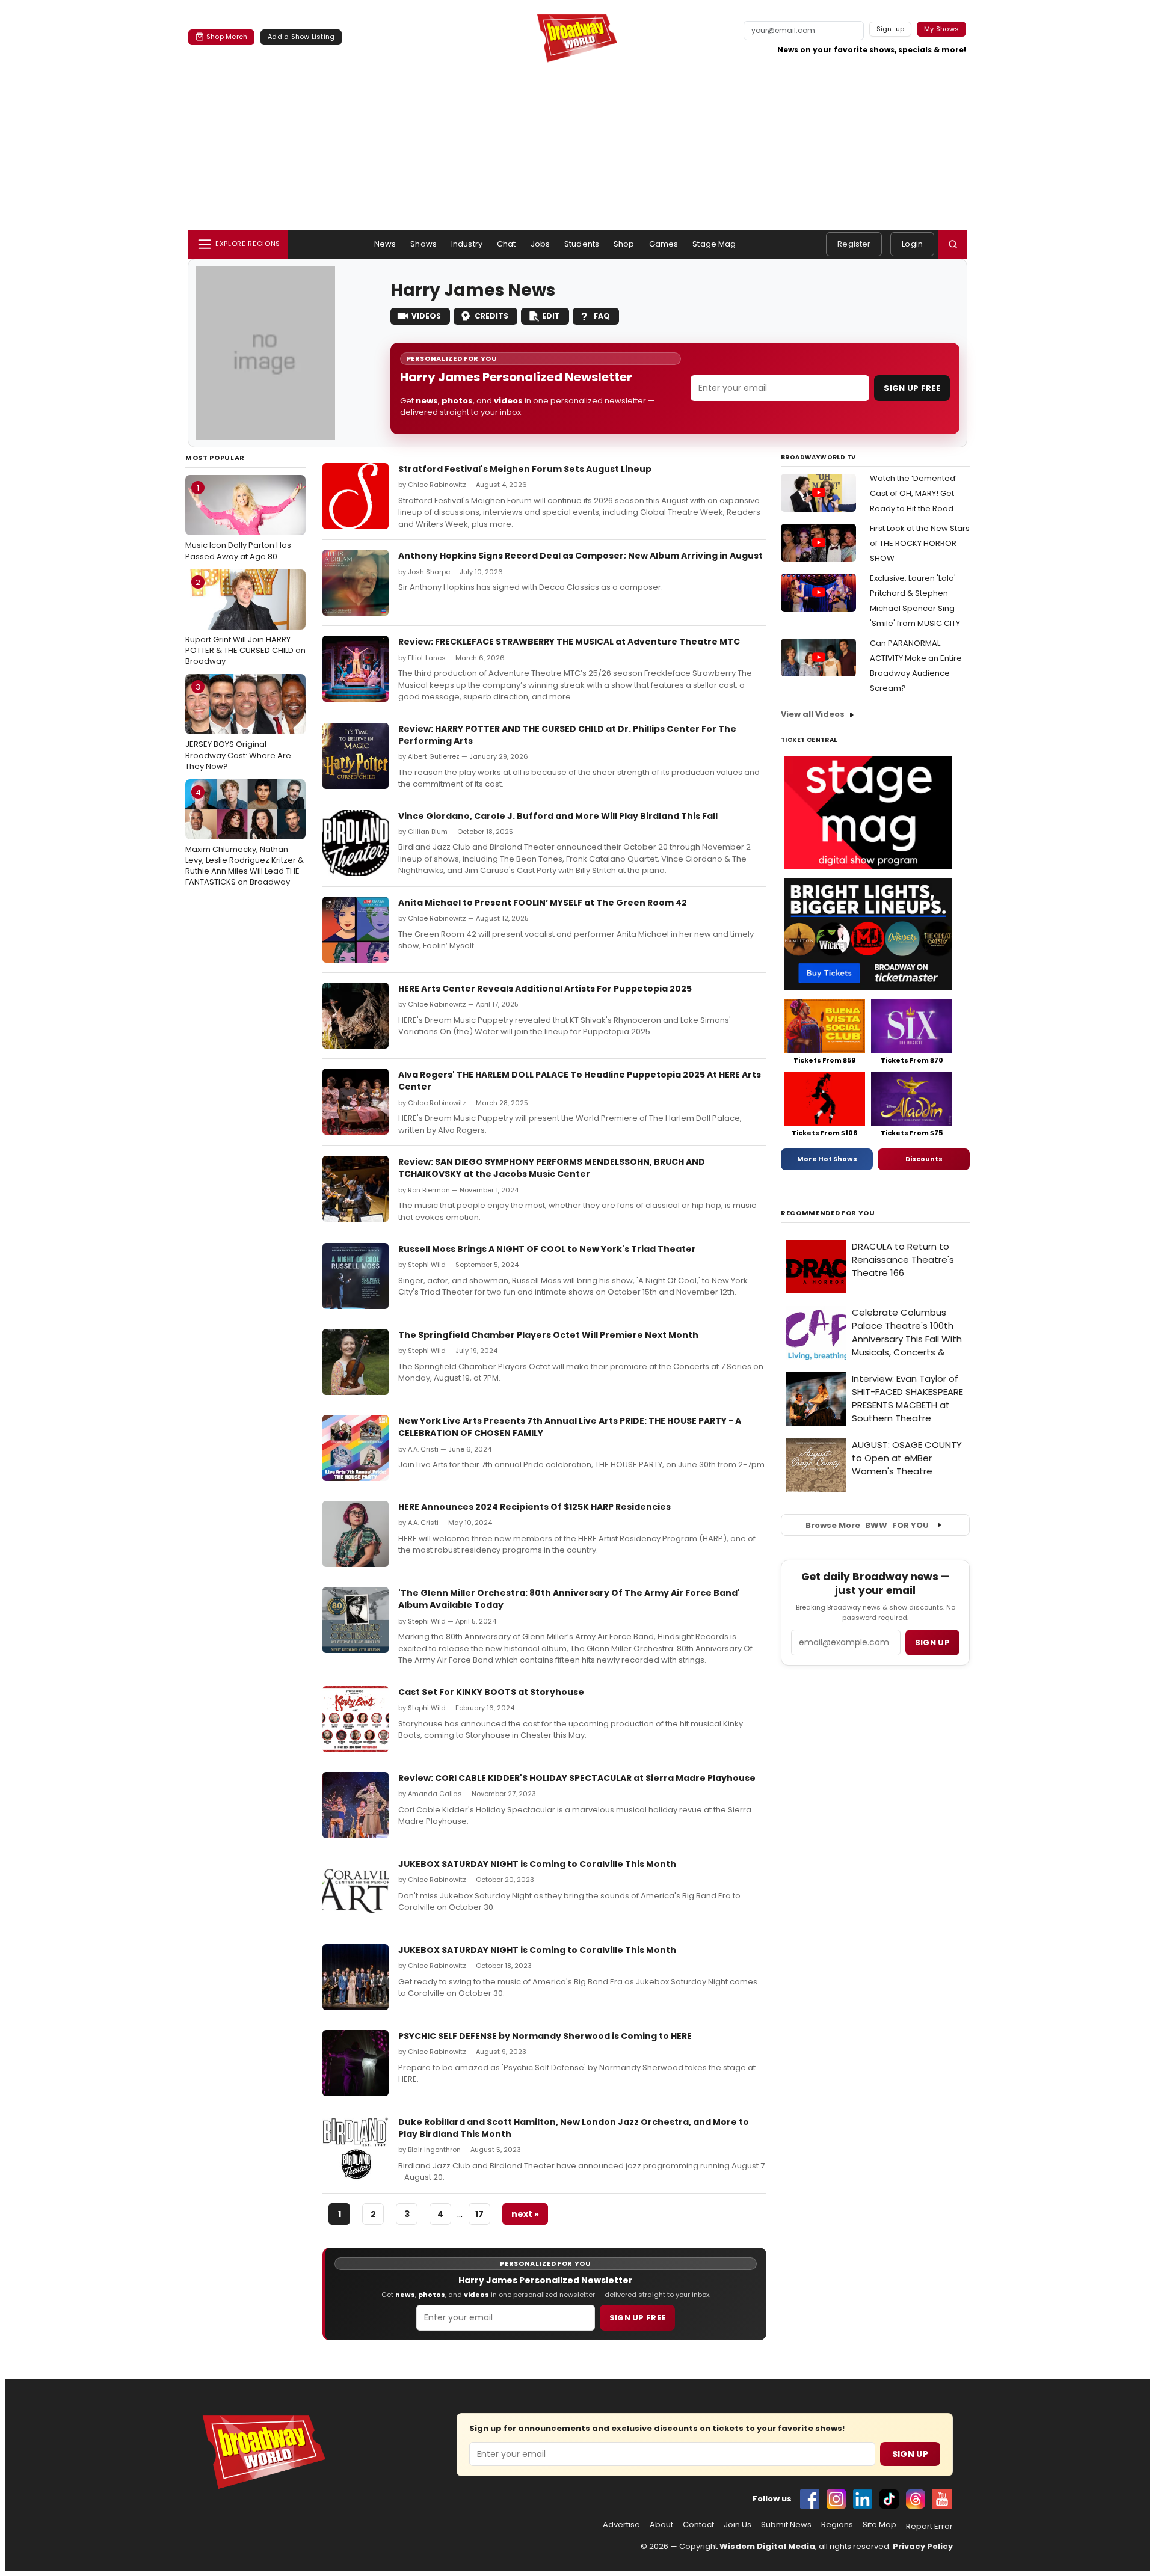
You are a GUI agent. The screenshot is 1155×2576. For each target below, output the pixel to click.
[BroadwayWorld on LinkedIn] (863, 2499)
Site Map (879, 2525)
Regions (837, 2525)
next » (525, 2214)
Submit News (786, 2525)
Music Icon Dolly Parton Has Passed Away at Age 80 (238, 522)
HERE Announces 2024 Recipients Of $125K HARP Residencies (534, 1507)
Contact (698, 2525)
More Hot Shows (827, 1159)
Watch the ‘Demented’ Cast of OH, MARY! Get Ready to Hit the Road (913, 493)
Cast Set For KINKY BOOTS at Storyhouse (491, 1692)
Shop (624, 244)
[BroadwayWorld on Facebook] (810, 2499)
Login (912, 244)
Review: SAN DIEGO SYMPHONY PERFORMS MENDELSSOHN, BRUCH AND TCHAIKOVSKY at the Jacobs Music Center (552, 1168)
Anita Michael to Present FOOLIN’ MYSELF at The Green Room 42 (543, 903)
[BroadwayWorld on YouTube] (942, 2499)
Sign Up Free (912, 388)
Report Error (929, 2527)
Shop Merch (227, 37)
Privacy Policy (923, 2546)
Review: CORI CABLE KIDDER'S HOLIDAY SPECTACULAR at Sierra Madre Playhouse (577, 1778)
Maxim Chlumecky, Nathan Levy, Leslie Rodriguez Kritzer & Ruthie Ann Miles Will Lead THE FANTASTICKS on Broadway (245, 837)
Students (582, 244)
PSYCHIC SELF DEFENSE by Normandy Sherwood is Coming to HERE (545, 2036)
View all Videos (813, 714)
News (385, 244)
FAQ (602, 316)
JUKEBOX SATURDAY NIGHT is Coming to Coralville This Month (537, 1864)
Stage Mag (714, 244)
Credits (491, 316)
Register (854, 244)
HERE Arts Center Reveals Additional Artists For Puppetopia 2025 (545, 989)
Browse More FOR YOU (867, 1525)
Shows (423, 244)
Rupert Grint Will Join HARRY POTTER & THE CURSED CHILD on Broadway (245, 622)
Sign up (932, 1642)
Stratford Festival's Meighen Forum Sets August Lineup (525, 469)
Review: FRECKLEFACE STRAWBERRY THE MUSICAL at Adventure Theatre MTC (569, 642)
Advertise (621, 2525)
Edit (551, 316)
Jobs (541, 244)
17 (479, 2214)
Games (664, 244)
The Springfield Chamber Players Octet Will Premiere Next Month (548, 1335)
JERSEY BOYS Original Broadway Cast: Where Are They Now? (238, 726)
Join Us (738, 2525)
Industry (467, 244)
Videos (426, 316)
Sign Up (910, 2454)
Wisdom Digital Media (767, 2546)
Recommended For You (828, 1213)
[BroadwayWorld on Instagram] (836, 2499)
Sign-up (891, 29)
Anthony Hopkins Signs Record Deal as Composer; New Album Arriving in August (581, 556)
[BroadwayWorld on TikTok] (889, 2499)
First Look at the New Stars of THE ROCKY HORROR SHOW (920, 543)
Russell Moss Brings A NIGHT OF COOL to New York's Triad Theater (547, 1249)
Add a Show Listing (301, 37)
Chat (507, 244)
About (661, 2525)
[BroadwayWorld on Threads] (916, 2499)
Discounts (924, 1159)
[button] (953, 244)
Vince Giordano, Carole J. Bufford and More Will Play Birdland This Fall (558, 816)
